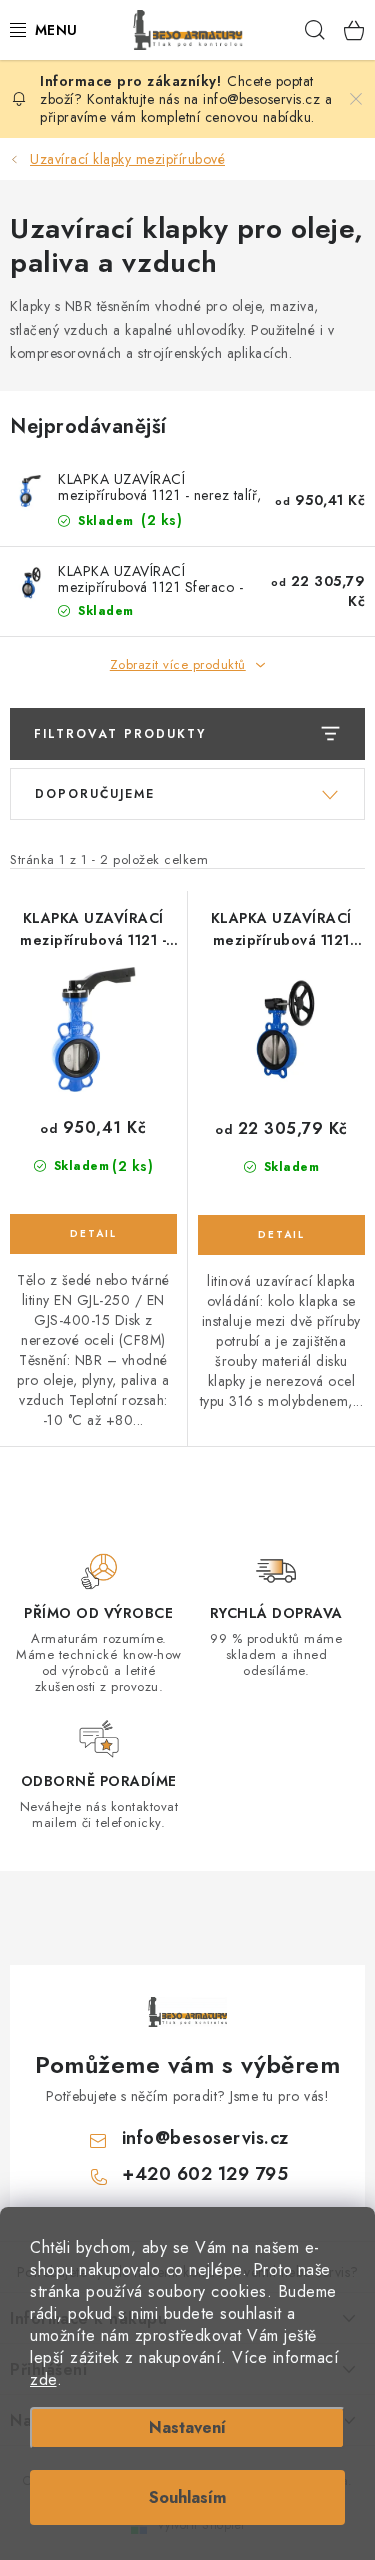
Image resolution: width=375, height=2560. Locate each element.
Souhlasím (187, 2497)
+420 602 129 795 (205, 2174)
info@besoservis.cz (205, 2138)
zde (43, 2379)
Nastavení (187, 2427)
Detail (93, 1234)
